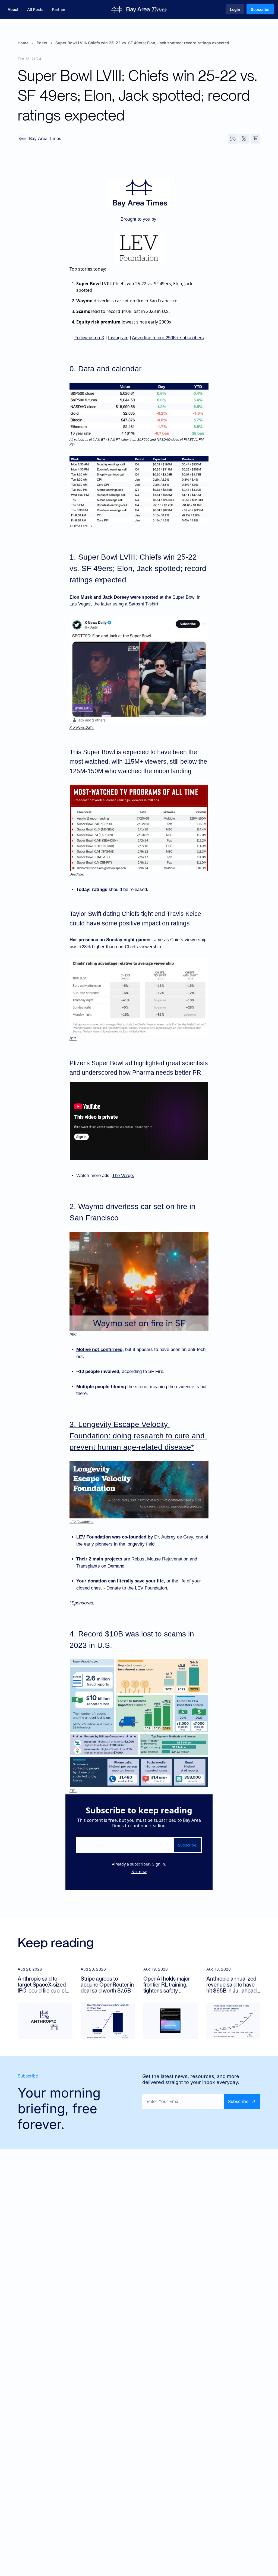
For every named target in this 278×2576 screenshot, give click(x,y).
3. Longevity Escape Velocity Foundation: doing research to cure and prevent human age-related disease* (138, 1436)
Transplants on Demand (100, 1566)
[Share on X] (244, 139)
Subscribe (187, 1845)
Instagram (118, 338)
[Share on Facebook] (233, 139)
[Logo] (139, 9)
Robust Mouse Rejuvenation (160, 1559)
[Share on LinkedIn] (255, 139)
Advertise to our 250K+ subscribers (168, 338)
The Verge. (123, 1176)
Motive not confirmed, (100, 1349)
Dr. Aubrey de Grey (174, 1537)
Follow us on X (89, 338)
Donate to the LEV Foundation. (137, 1588)
